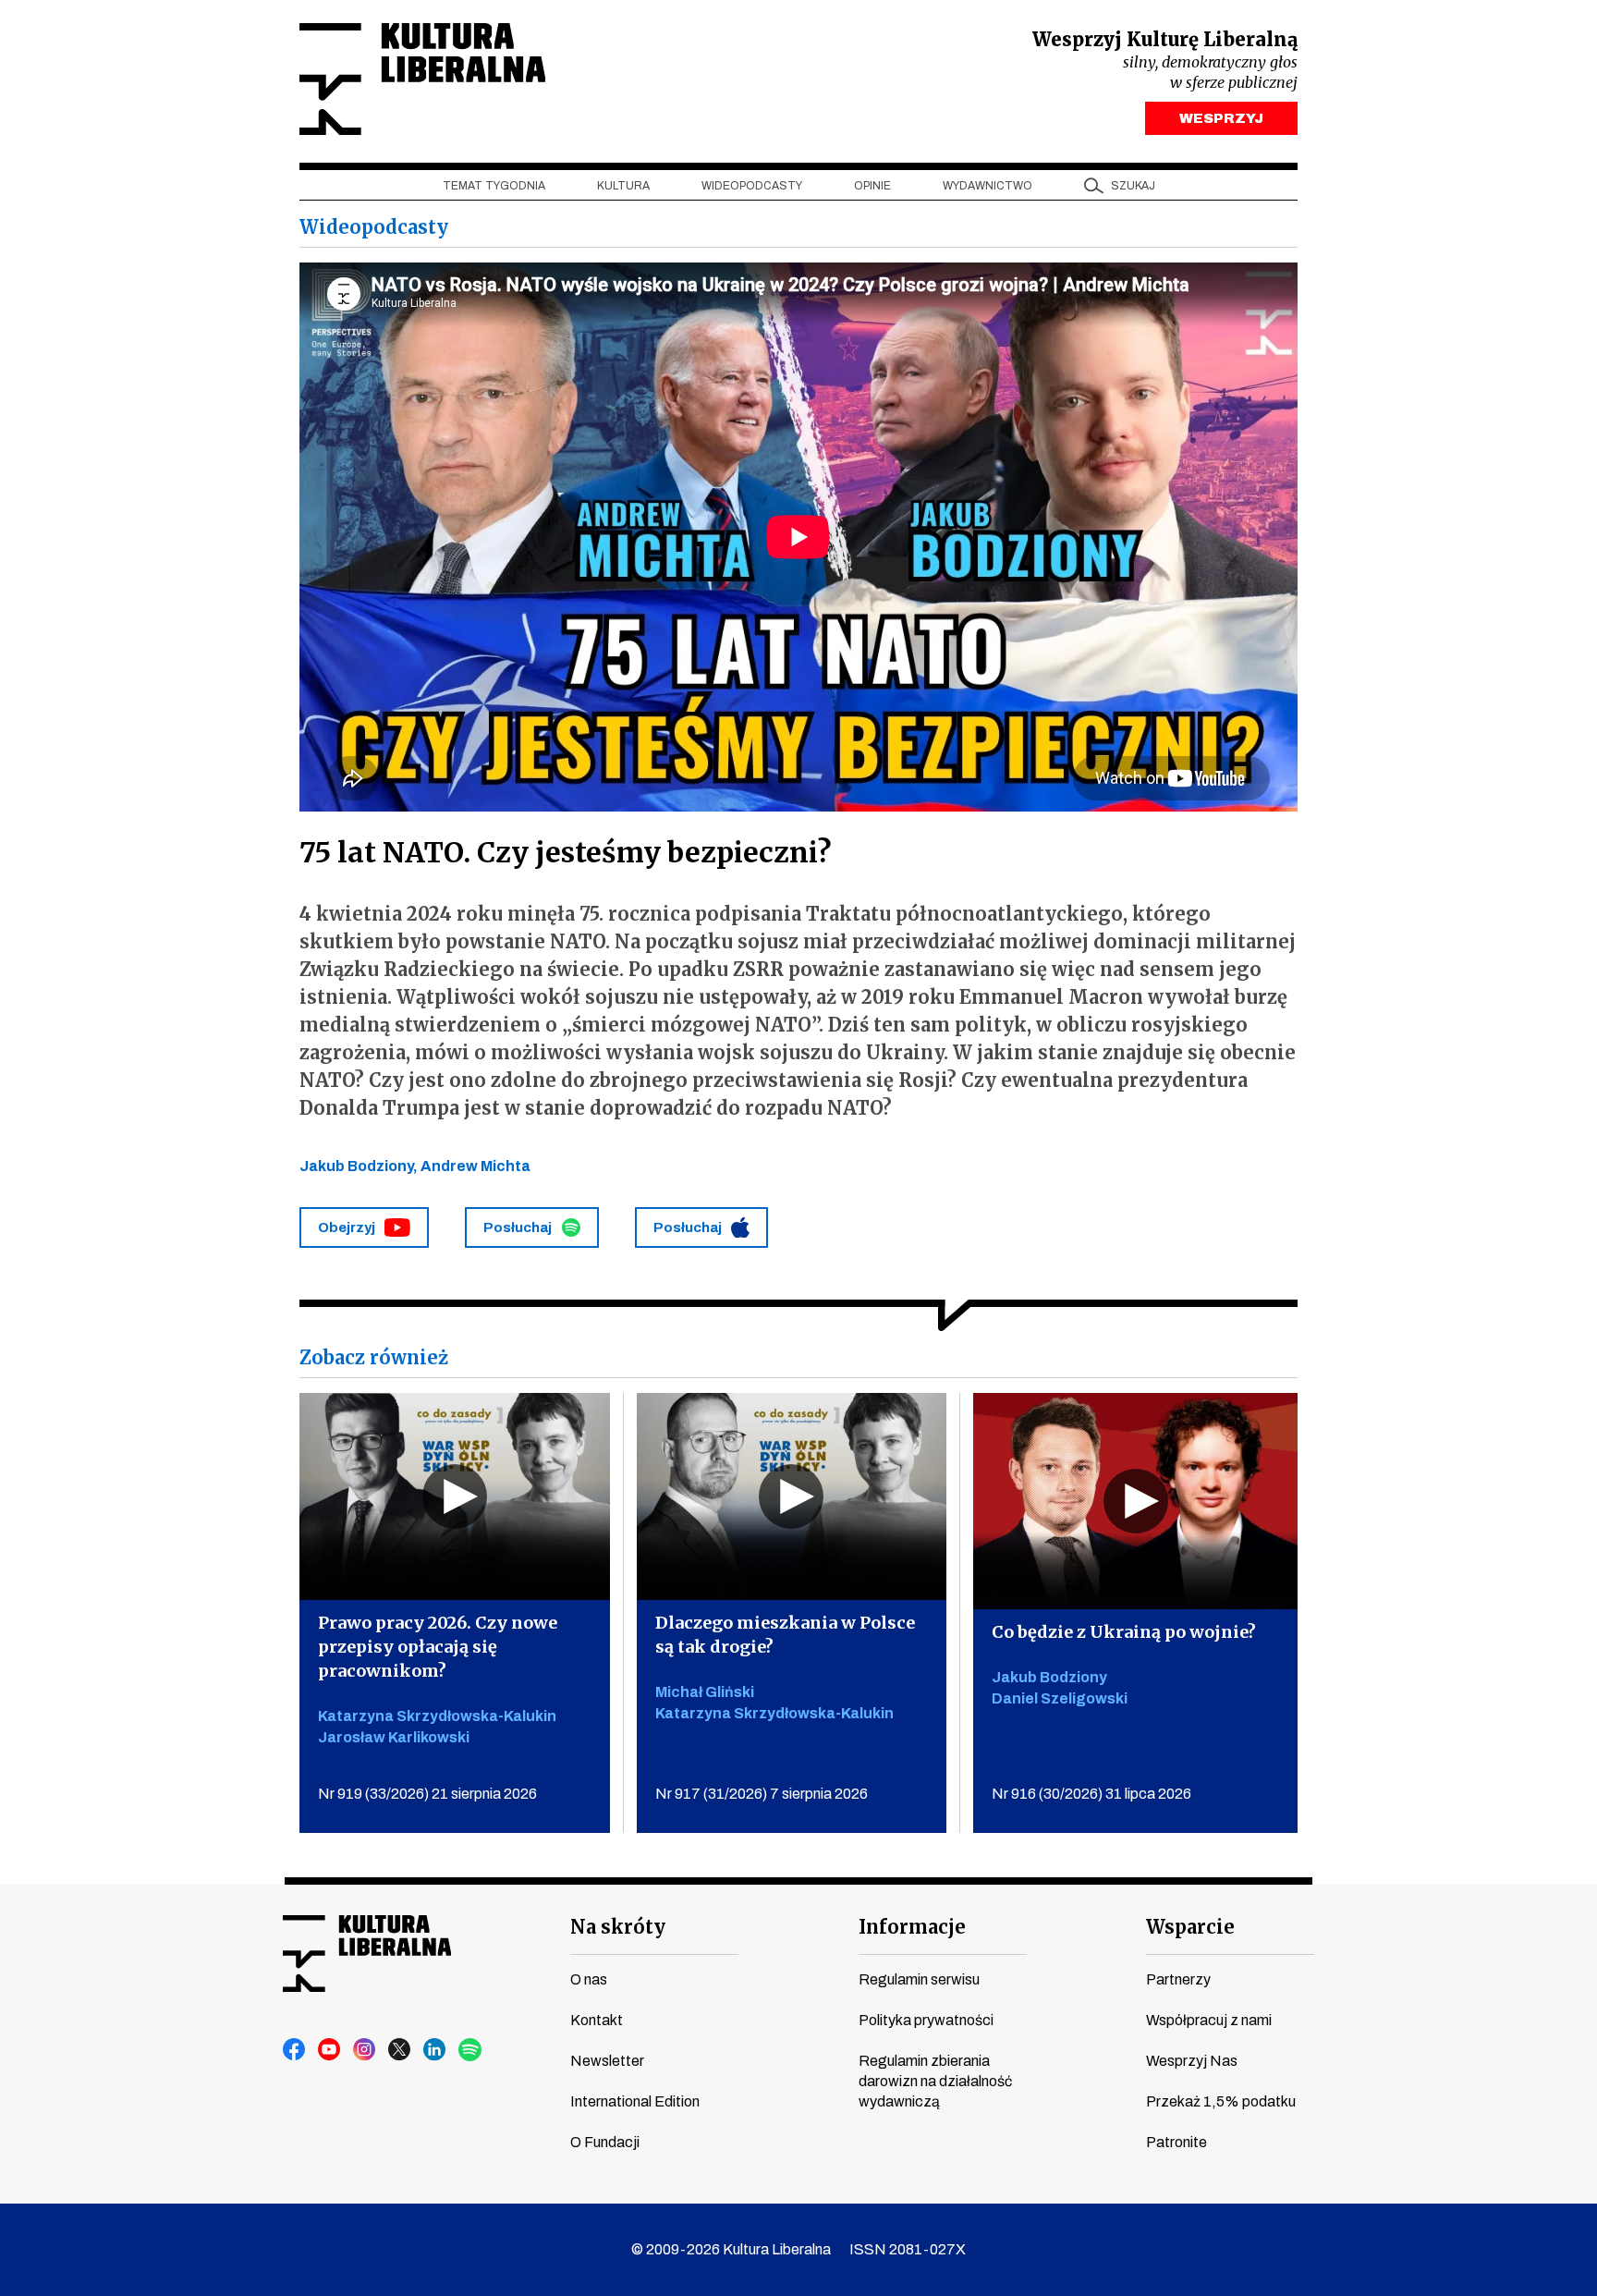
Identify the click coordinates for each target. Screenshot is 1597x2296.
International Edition (635, 2101)
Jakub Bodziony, (360, 1166)
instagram (365, 2050)
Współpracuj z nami (1209, 2020)
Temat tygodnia (494, 186)
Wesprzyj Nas (1192, 2061)
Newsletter (607, 2061)
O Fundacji (605, 2142)
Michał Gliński (705, 1691)
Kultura (623, 186)
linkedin (435, 2050)
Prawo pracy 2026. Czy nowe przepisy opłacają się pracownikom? (438, 1646)
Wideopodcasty (752, 186)
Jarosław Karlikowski (394, 1736)
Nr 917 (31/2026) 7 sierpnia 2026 (762, 1793)
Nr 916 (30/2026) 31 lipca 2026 (1091, 1793)
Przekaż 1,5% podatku (1221, 2101)
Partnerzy (1178, 1979)
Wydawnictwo (987, 186)
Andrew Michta (475, 1166)
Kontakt (597, 2020)
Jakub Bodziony (1049, 1676)
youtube (330, 2050)
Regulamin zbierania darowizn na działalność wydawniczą (935, 2081)
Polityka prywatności (926, 2020)
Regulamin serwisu (919, 1979)
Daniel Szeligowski (1060, 1698)
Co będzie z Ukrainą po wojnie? (1124, 1631)
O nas (589, 1979)
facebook (295, 2050)
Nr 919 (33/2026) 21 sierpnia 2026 (427, 1793)
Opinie (872, 186)
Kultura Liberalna (422, 79)
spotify (470, 2050)
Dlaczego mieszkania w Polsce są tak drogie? (785, 1634)
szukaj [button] (1133, 186)
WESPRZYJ (1221, 118)
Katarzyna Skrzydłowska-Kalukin (437, 1715)
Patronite (1176, 2142)
